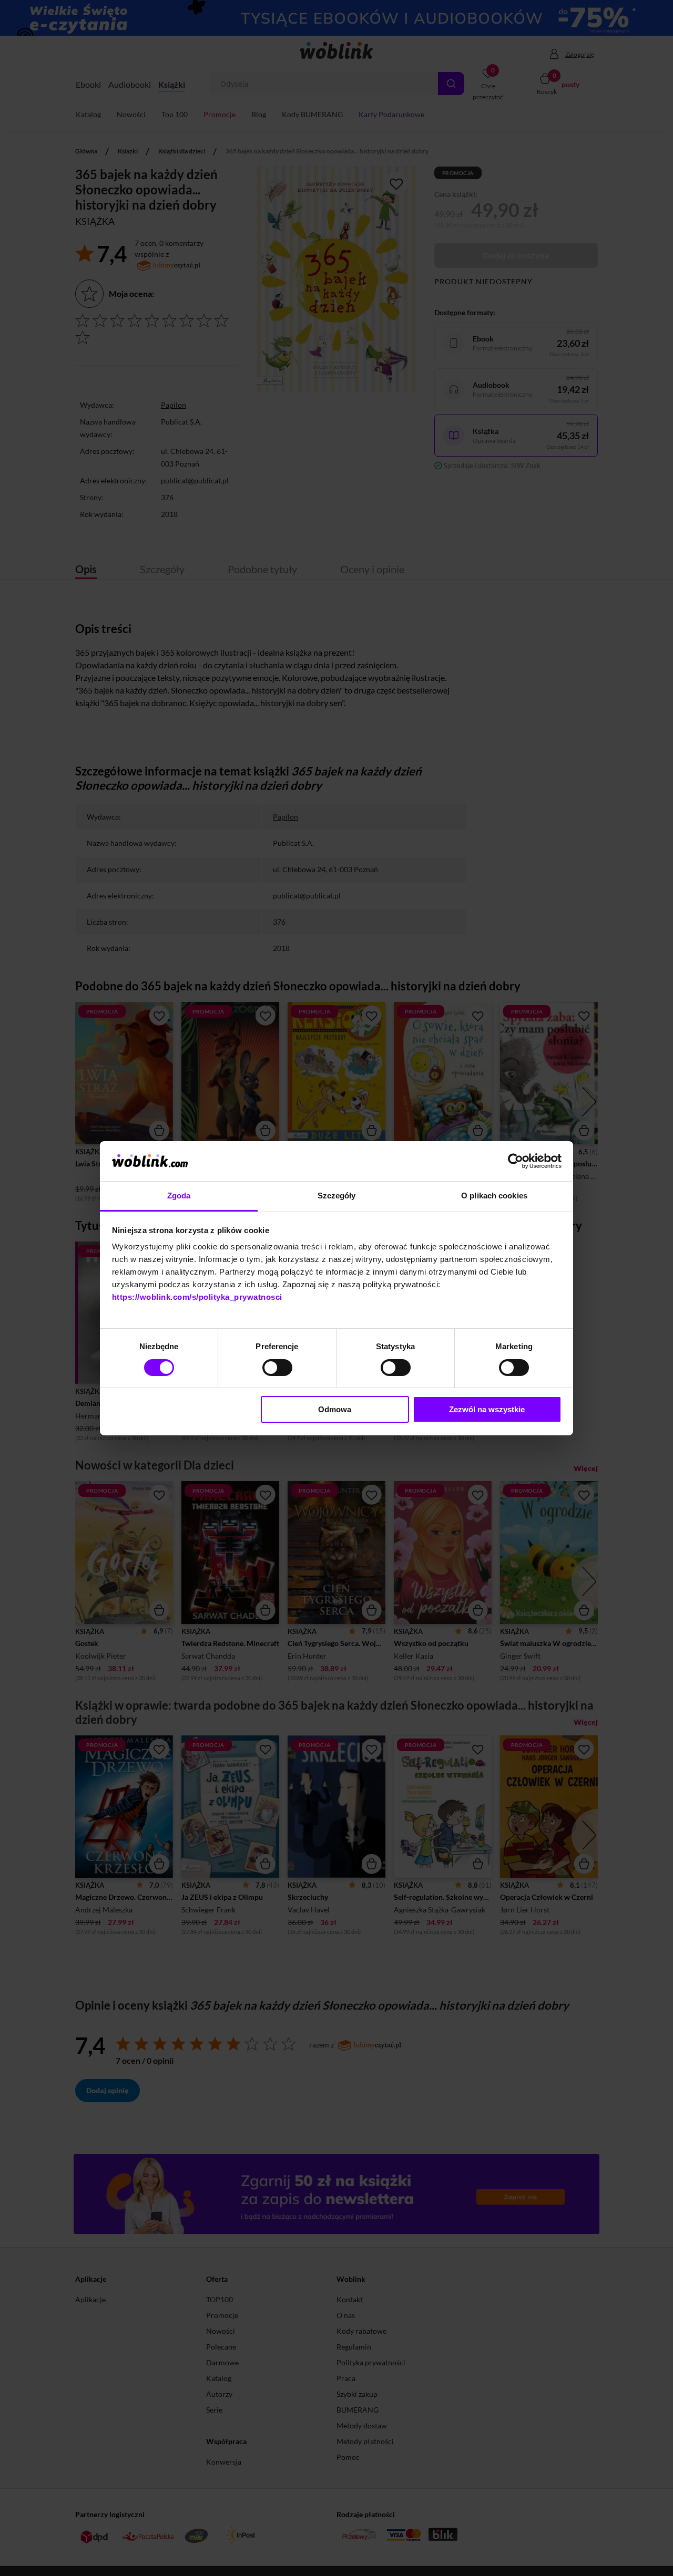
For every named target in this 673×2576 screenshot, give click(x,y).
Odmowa (335, 1409)
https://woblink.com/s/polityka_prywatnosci (197, 1297)
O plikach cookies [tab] (494, 1196)
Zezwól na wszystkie (487, 1409)
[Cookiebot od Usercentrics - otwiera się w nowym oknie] (516, 1161)
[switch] (277, 1368)
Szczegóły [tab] (337, 1196)
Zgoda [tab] (179, 1196)
